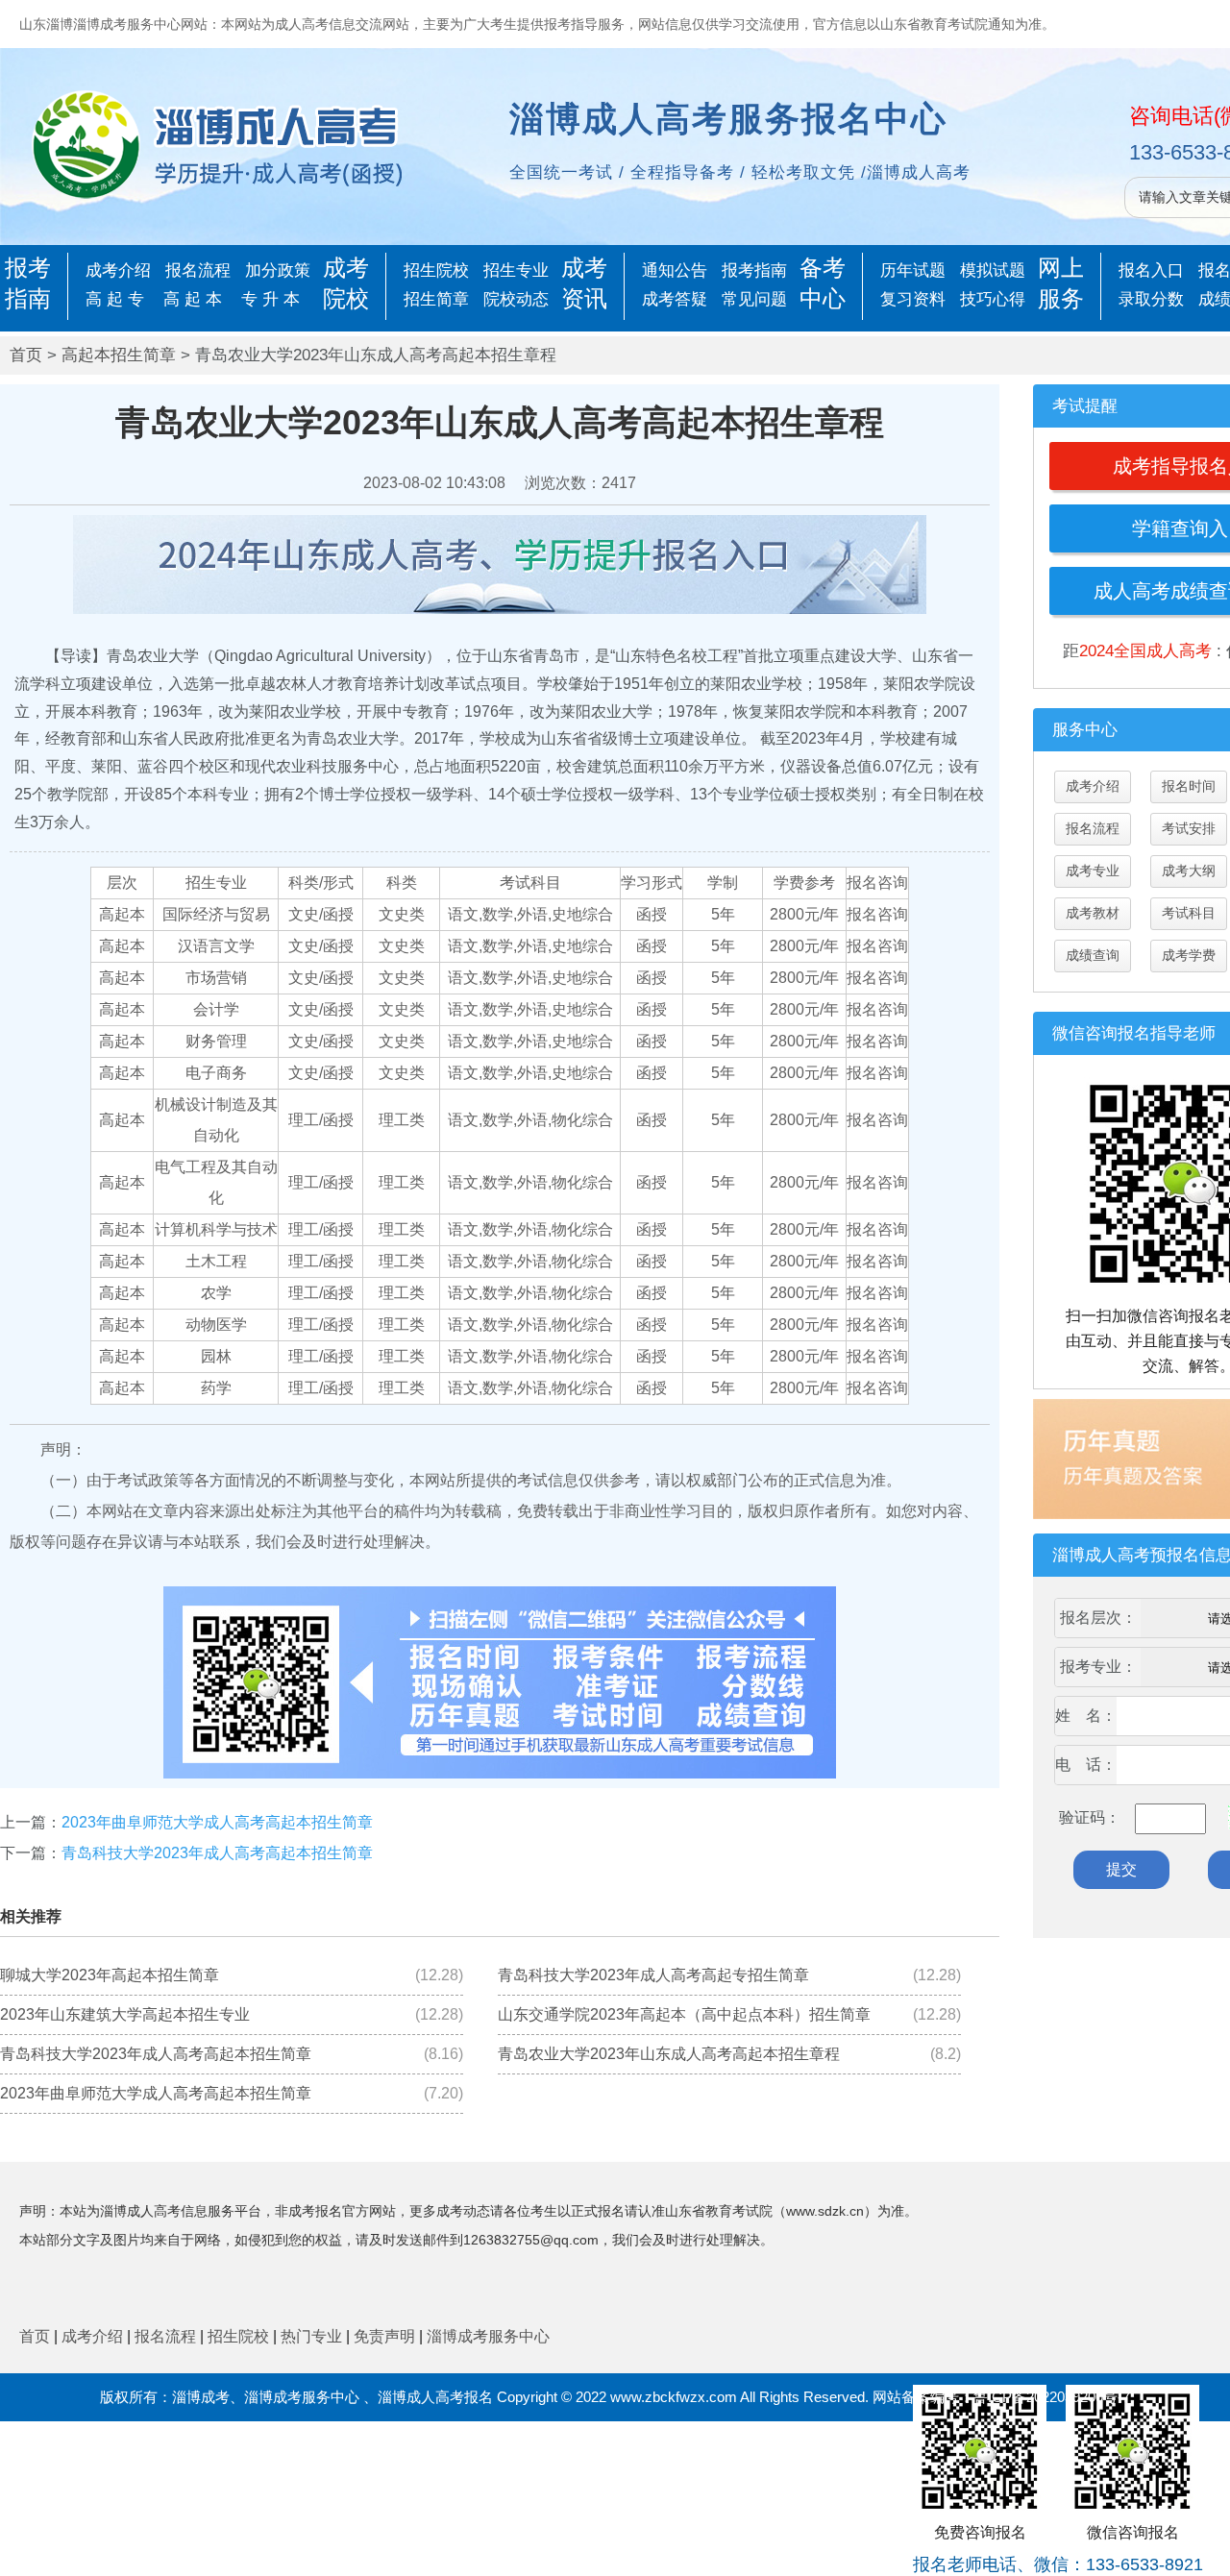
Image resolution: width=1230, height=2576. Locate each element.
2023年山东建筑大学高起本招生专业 (125, 2014)
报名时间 (1189, 786)
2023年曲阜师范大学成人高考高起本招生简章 (217, 1822)
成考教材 (1093, 913)
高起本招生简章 (119, 355)
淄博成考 (201, 2397)
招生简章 (436, 299)
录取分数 (1151, 299)
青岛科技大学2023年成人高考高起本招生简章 (217, 1853)
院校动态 (516, 299)
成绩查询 (1093, 955)
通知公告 (675, 270)
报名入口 (1151, 270)
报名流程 (198, 270)
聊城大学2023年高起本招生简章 (110, 1975)
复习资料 (913, 299)
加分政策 (278, 270)
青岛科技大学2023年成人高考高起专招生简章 (653, 1975)
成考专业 (1093, 871)
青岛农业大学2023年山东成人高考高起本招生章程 (669, 2054)
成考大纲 (1189, 871)
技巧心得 (993, 299)
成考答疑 (675, 299)
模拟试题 (993, 270)
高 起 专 (115, 299)
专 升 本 (271, 299)
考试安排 (1189, 828)
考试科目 (1189, 913)
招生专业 (516, 270)
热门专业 (311, 2336)
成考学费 (1189, 955)
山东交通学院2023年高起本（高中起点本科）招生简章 (684, 2014)
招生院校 (436, 270)
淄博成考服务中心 (488, 2336)
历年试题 (913, 270)
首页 (26, 355)
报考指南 (754, 270)
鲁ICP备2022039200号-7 (1052, 2397)
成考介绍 (118, 270)
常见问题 (754, 299)
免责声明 (384, 2336)
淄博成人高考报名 (435, 2397)
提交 (1121, 1869)
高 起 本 (193, 299)
